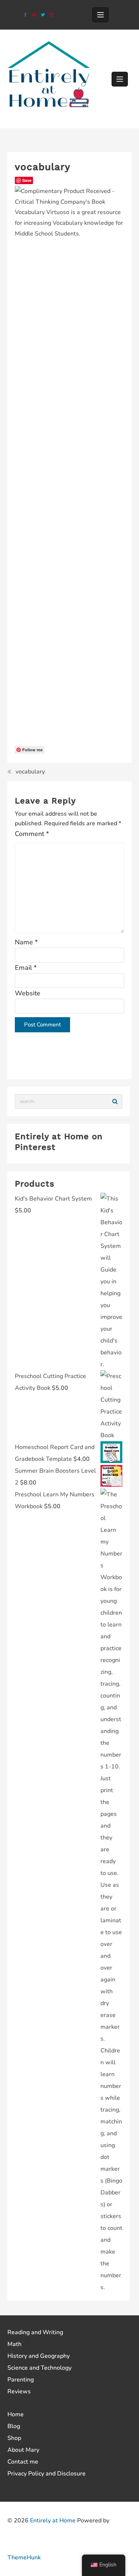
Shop (14, 2438)
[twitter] (43, 15)
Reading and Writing (35, 2332)
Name (26, 942)
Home (16, 2414)
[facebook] (25, 15)
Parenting (21, 2380)
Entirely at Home (53, 2521)
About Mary (23, 2450)
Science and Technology (39, 2368)
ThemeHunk (24, 2558)
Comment (32, 834)
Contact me (23, 2462)
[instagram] (51, 15)
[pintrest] (34, 15)
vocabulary (30, 772)
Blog (14, 2426)
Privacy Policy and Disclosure (47, 2474)
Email (26, 968)
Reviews (19, 2391)
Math (14, 2344)
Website (28, 993)
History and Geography (39, 2356)
